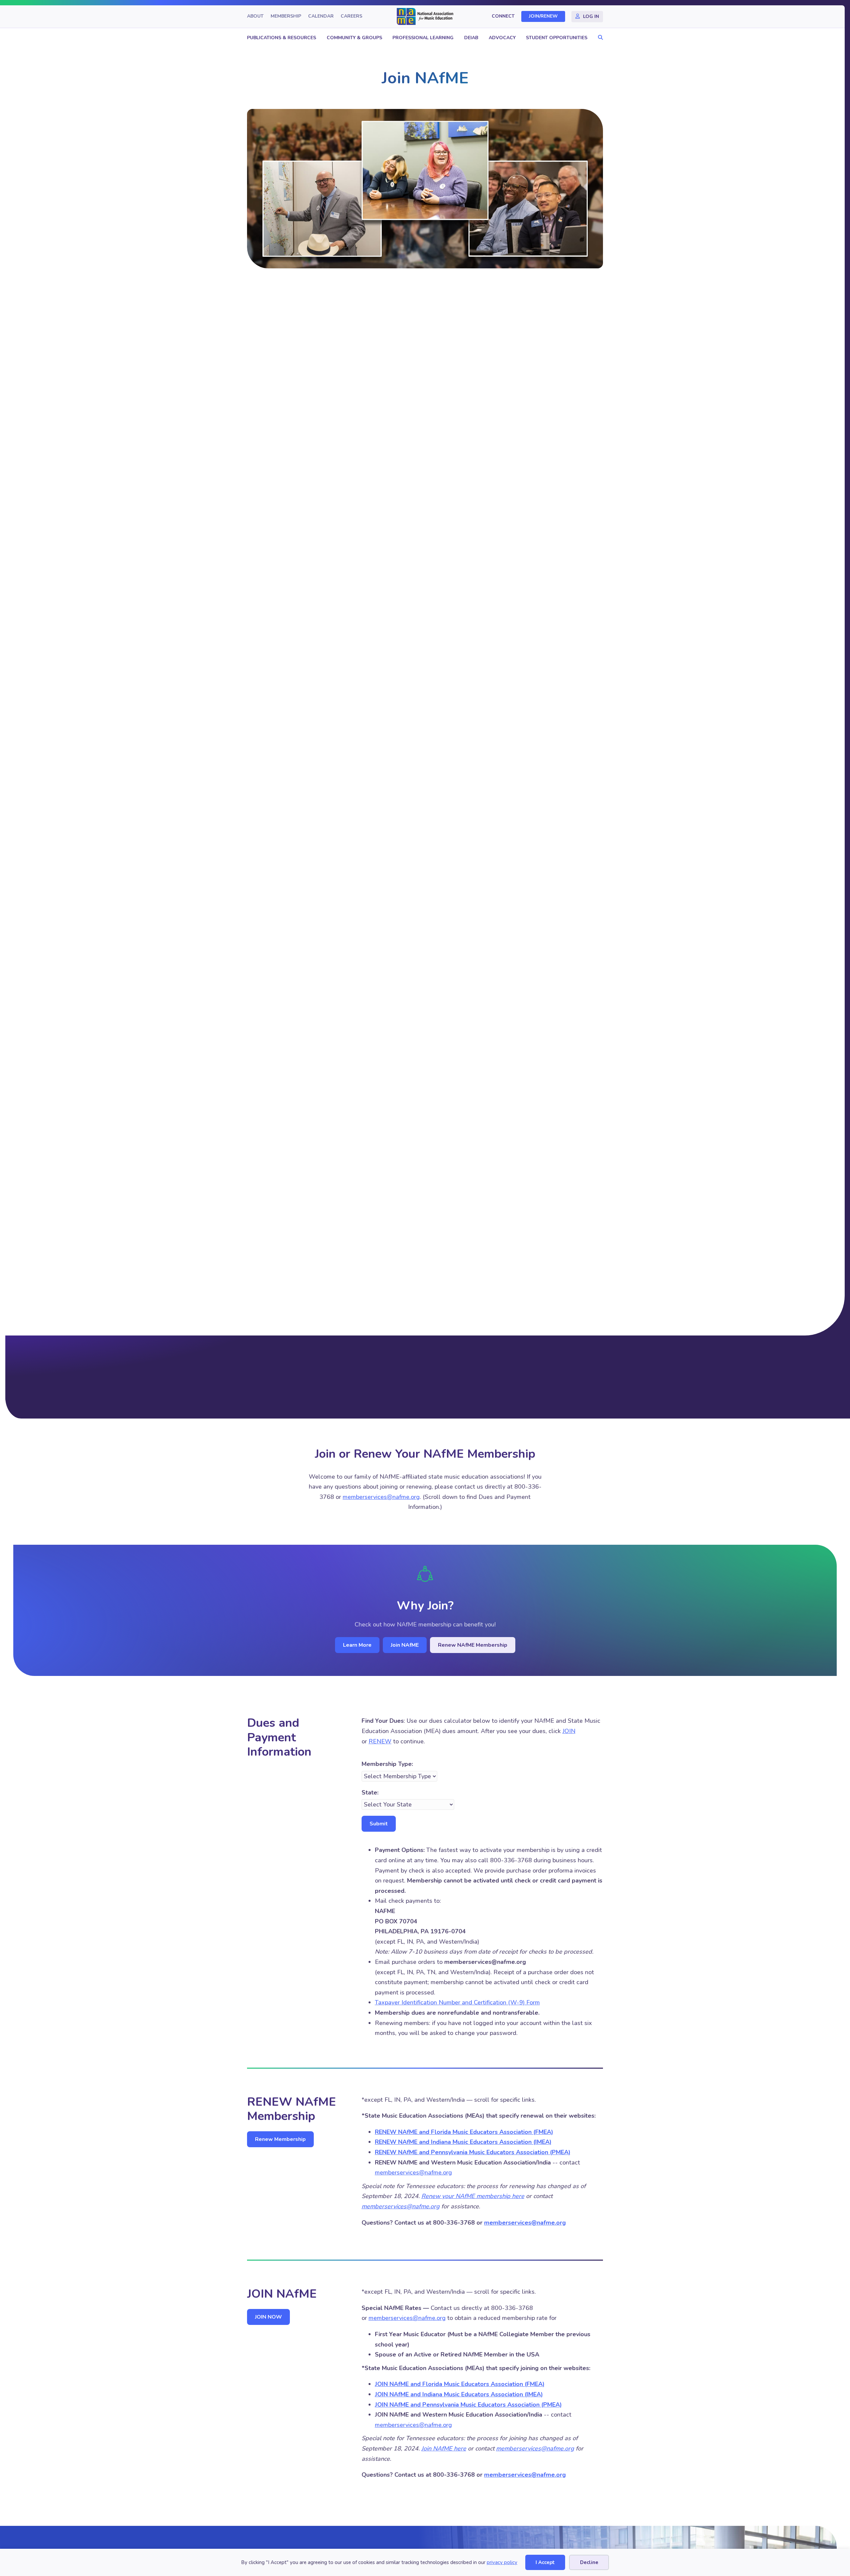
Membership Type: (387, 1764)
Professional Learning (423, 38)
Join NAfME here (444, 2448)
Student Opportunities (557, 38)
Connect (503, 16)
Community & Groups (354, 38)
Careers (351, 16)
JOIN (569, 1731)
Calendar (321, 16)
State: (370, 1793)
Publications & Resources (282, 38)
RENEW (380, 1741)
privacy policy (502, 2562)
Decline (589, 2562)
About (255, 16)
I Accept (545, 2562)
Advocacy (502, 38)
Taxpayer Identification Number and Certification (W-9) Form (457, 2002)
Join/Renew (543, 16)
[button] (599, 38)
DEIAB (471, 38)
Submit (379, 1824)
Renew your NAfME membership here (473, 2196)
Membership (286, 16)
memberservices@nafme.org (381, 1497)
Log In (591, 16)
